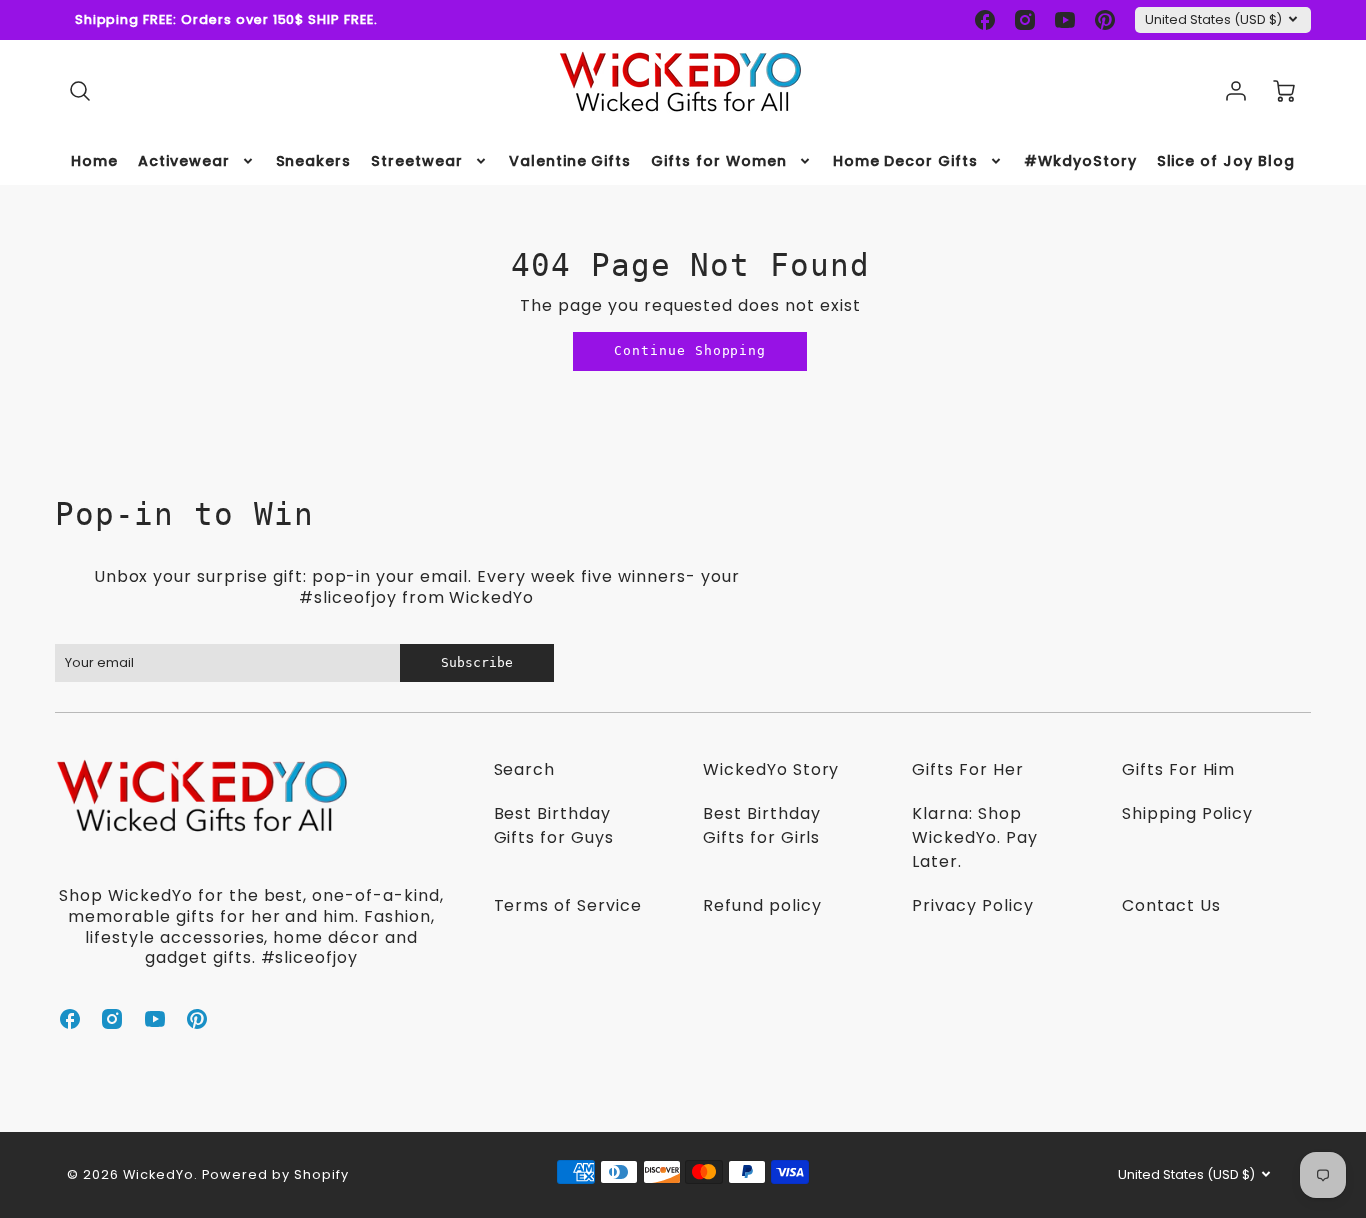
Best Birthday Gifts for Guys (554, 825)
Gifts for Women (718, 161)
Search (525, 769)
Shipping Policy (1187, 813)
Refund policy (762, 905)
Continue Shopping (690, 350)
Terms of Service (568, 905)
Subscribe (477, 662)
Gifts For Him (1178, 769)
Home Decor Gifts (905, 161)
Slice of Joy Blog (1226, 161)
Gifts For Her (967, 769)
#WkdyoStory (1080, 161)
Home (94, 161)
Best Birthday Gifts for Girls (761, 825)
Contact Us (1171, 905)
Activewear (184, 161)
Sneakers (314, 161)
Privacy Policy (972, 905)
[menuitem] (94, 161)
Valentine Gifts (570, 161)
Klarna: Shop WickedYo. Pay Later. (974, 837)
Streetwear (417, 161)
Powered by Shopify (275, 1174)
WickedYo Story (771, 769)
